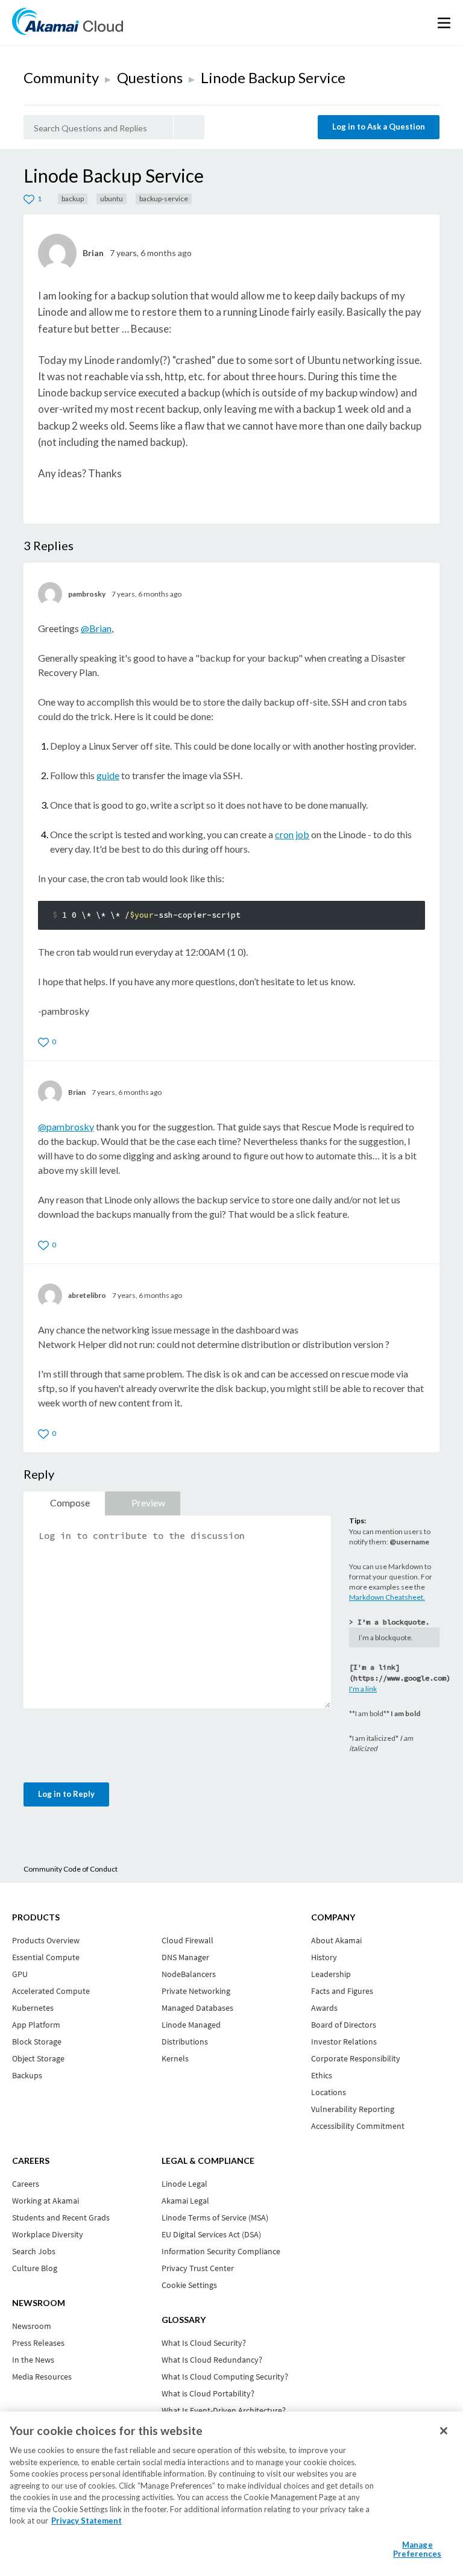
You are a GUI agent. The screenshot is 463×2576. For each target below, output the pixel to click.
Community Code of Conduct (71, 1869)
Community (61, 77)
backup (73, 199)
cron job (292, 834)
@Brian (96, 628)
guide (108, 775)
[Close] (444, 2431)
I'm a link (363, 1689)
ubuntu (112, 199)
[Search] (189, 127)
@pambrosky (66, 1127)
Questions (150, 77)
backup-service (164, 199)
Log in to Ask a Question (379, 127)
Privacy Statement (87, 2521)
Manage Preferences (417, 2549)
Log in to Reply (66, 1794)
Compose (70, 1503)
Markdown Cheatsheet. (387, 1597)
